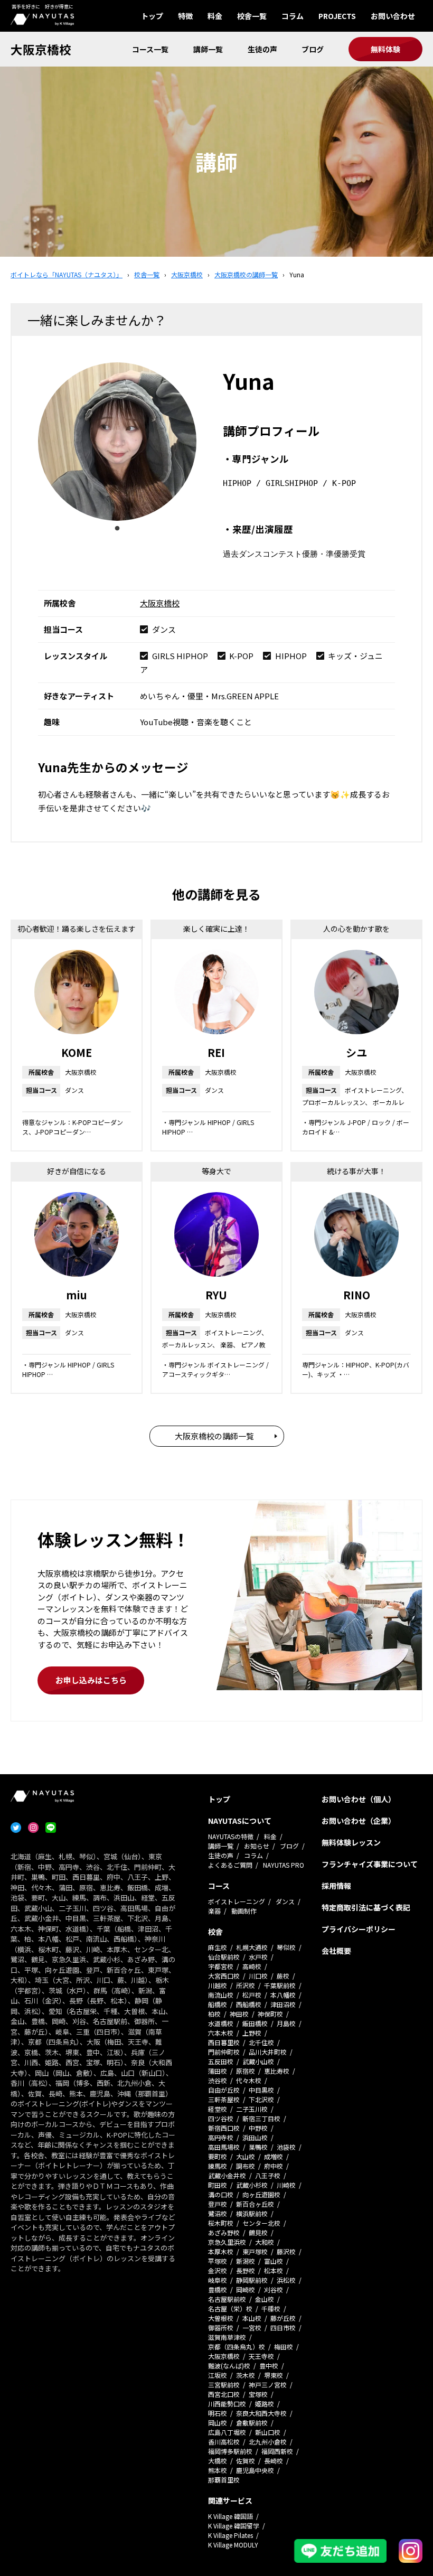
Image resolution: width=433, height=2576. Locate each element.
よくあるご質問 (230, 1865)
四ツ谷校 (221, 2118)
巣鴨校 (258, 2147)
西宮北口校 (224, 2394)
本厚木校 (221, 2251)
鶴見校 (258, 2232)
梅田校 (284, 2346)
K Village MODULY (233, 2545)
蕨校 (283, 1976)
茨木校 (246, 2375)
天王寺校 (261, 2356)
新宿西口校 (224, 2128)
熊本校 (218, 2470)
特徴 (185, 16)
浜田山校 (255, 2137)
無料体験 (385, 49)
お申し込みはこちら (91, 1680)
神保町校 (270, 2014)
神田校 (239, 2014)
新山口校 (268, 2432)
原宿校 (246, 2071)
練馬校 (218, 2166)
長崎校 (274, 2461)
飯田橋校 (255, 2023)
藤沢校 (286, 2251)
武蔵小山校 (258, 2061)
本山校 (252, 2318)
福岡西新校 (277, 2451)
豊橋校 (218, 2289)
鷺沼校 (218, 2213)
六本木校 (221, 2033)
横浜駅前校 (252, 2213)
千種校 (271, 2308)
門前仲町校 (224, 2052)
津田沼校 (283, 2004)
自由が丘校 (224, 2090)
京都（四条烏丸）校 (237, 2346)
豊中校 (269, 2366)
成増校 (274, 2156)
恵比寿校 (277, 2071)
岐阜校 (218, 2280)
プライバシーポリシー (359, 1929)
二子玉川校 (252, 2109)
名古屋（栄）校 (230, 2308)
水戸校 (258, 1957)
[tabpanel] (117, 442)
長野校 (246, 2270)
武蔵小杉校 (252, 2185)
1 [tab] (117, 529)
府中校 (274, 2166)
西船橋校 (249, 2004)
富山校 (274, 2261)
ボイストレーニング (237, 1901)
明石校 (218, 2413)
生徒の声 (262, 49)
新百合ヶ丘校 (255, 2204)
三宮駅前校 (224, 2385)
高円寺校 (221, 2137)
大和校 (265, 2242)
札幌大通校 (252, 1947)
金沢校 (218, 2270)
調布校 (246, 2166)
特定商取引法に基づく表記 (366, 1907)
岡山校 (218, 2423)
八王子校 (268, 2175)
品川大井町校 (268, 2052)
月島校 (286, 2023)
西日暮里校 (224, 2042)
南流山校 (221, 1995)
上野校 (252, 2033)
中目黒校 (261, 2090)
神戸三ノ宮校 (268, 2385)
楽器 (214, 1911)
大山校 (246, 2156)
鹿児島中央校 (255, 2470)
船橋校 (218, 2004)
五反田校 (221, 2061)
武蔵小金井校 (227, 2175)
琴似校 (286, 1947)
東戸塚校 (255, 2251)
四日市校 (283, 2327)
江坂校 (218, 2375)
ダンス (285, 1901)
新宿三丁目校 (261, 2118)
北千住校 (261, 2042)
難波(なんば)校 (229, 2366)
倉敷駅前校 (252, 2423)
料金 (215, 16)
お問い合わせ (393, 16)
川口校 (258, 1976)
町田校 (218, 2185)
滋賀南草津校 (227, 2337)
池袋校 (286, 2147)
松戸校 (252, 1995)
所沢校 (246, 1985)
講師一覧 (208, 49)
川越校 (218, 1985)
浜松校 (286, 2280)
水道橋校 (221, 2023)
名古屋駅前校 (227, 2299)
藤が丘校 (283, 2318)
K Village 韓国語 (230, 2516)
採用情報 (336, 1886)
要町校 (218, 2156)
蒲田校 (218, 2071)
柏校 (214, 2014)
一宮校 (252, 2327)
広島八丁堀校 (227, 2432)
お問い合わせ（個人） (359, 1799)
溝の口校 (221, 2194)
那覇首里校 (224, 2480)
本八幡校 (283, 1995)
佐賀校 (246, 2461)
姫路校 (265, 2404)
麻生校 (218, 1947)
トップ (152, 16)
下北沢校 (261, 2099)
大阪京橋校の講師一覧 (214, 1436)
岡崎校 (246, 2289)
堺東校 (274, 2375)
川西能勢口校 (227, 2404)
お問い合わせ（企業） (359, 1821)
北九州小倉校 (268, 2442)
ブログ (313, 49)
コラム (293, 16)
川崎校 (286, 2185)
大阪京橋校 (41, 49)
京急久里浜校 (227, 2242)
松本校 (274, 2270)
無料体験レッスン (351, 1842)
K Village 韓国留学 (234, 2526)
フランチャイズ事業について (370, 1864)
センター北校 (261, 2223)
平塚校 (218, 2261)
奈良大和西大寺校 (261, 2413)
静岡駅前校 (252, 2280)
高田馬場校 (224, 2147)
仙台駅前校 (224, 1957)
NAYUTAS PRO (284, 1865)
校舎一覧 (252, 16)
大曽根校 (221, 2318)
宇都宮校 (221, 1966)
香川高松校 (224, 2442)
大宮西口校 (224, 1976)
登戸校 (218, 2204)
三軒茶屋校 (224, 2099)
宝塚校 (258, 2394)
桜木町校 (221, 2223)
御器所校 (221, 2327)
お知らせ (257, 1846)
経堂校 (218, 2109)
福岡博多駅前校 (230, 2451)
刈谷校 (274, 2289)
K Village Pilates (230, 2535)
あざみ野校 (224, 2232)
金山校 (265, 2299)
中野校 (258, 2128)
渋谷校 (218, 2080)
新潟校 (246, 2261)
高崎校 (252, 1966)
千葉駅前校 (280, 1985)
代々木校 (249, 2080)
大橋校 (218, 2461)
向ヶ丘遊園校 (261, 2194)
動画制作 (244, 1911)
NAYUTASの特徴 (231, 1836)
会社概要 (336, 1951)
